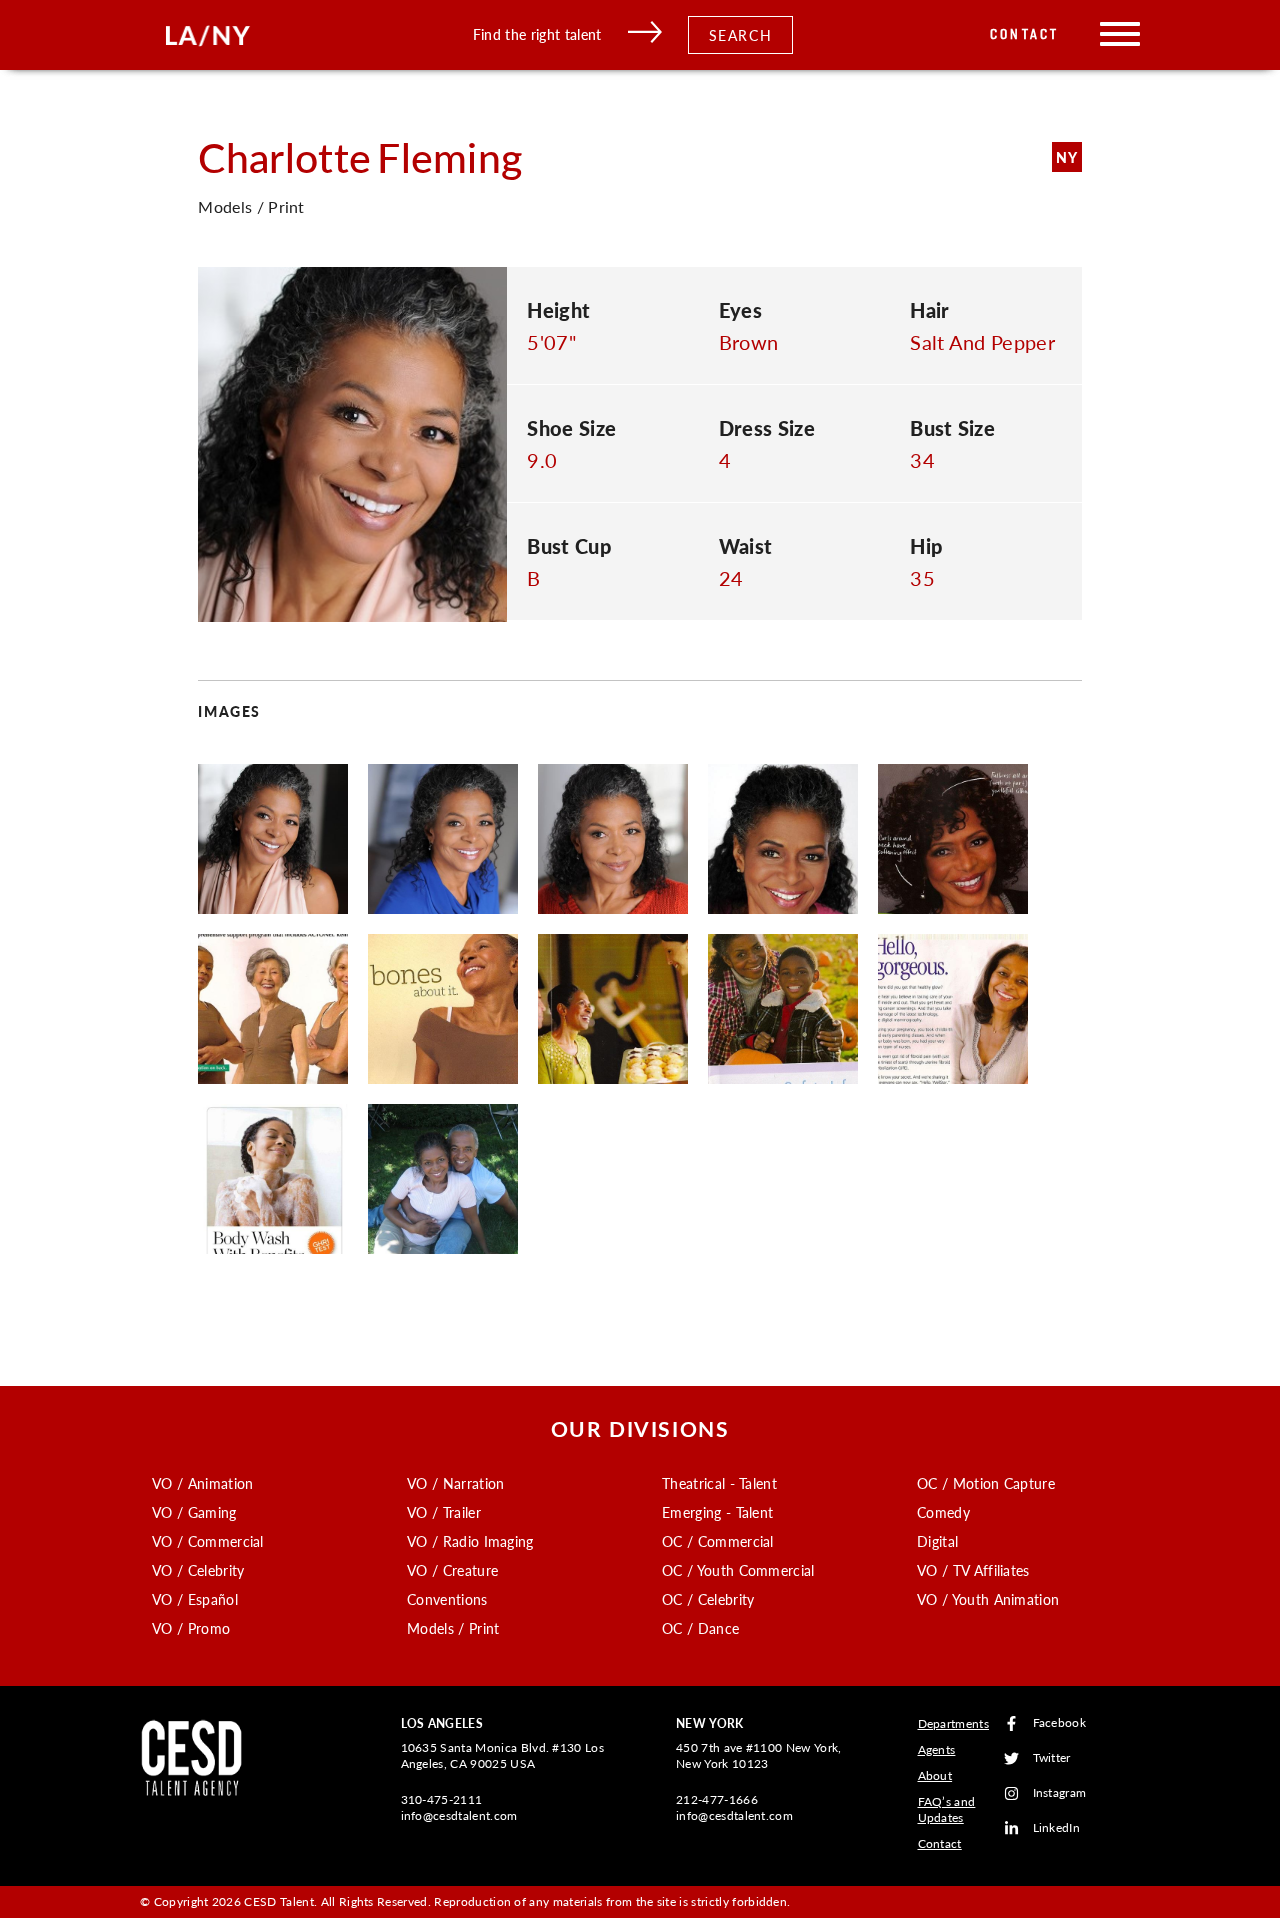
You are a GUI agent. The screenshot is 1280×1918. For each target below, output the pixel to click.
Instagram (1060, 1793)
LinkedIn (1057, 1828)
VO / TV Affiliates (973, 1570)
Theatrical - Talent (719, 1483)
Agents (937, 1749)
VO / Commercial (208, 1541)
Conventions (447, 1599)
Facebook (1060, 1723)
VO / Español (195, 1599)
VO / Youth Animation (988, 1599)
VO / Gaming (194, 1512)
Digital (937, 1541)
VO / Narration (455, 1483)
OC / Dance (700, 1628)
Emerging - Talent (717, 1512)
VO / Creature (452, 1570)
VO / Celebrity (198, 1570)
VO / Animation (202, 1483)
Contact (1024, 34)
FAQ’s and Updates (947, 1809)
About (935, 1775)
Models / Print (453, 1628)
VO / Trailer (444, 1512)
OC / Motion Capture (986, 1483)
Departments (954, 1723)
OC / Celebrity (708, 1599)
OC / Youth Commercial (738, 1570)
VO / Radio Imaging (470, 1541)
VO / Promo (191, 1628)
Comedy (943, 1512)
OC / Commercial (718, 1541)
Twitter (1052, 1758)
